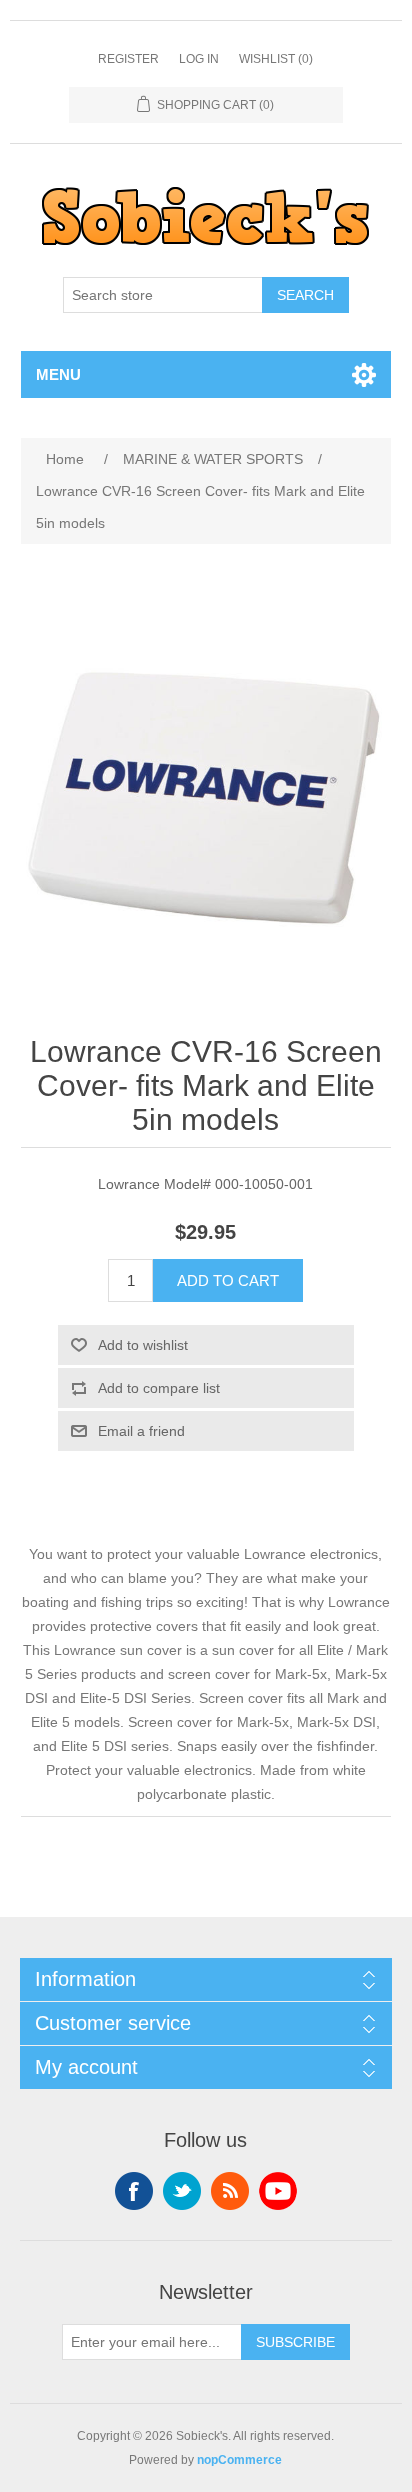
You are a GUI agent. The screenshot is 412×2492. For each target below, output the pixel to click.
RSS (230, 2191)
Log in (199, 59)
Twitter (182, 2191)
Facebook (134, 2191)
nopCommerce (239, 2460)
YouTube (278, 2191)
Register (128, 59)
